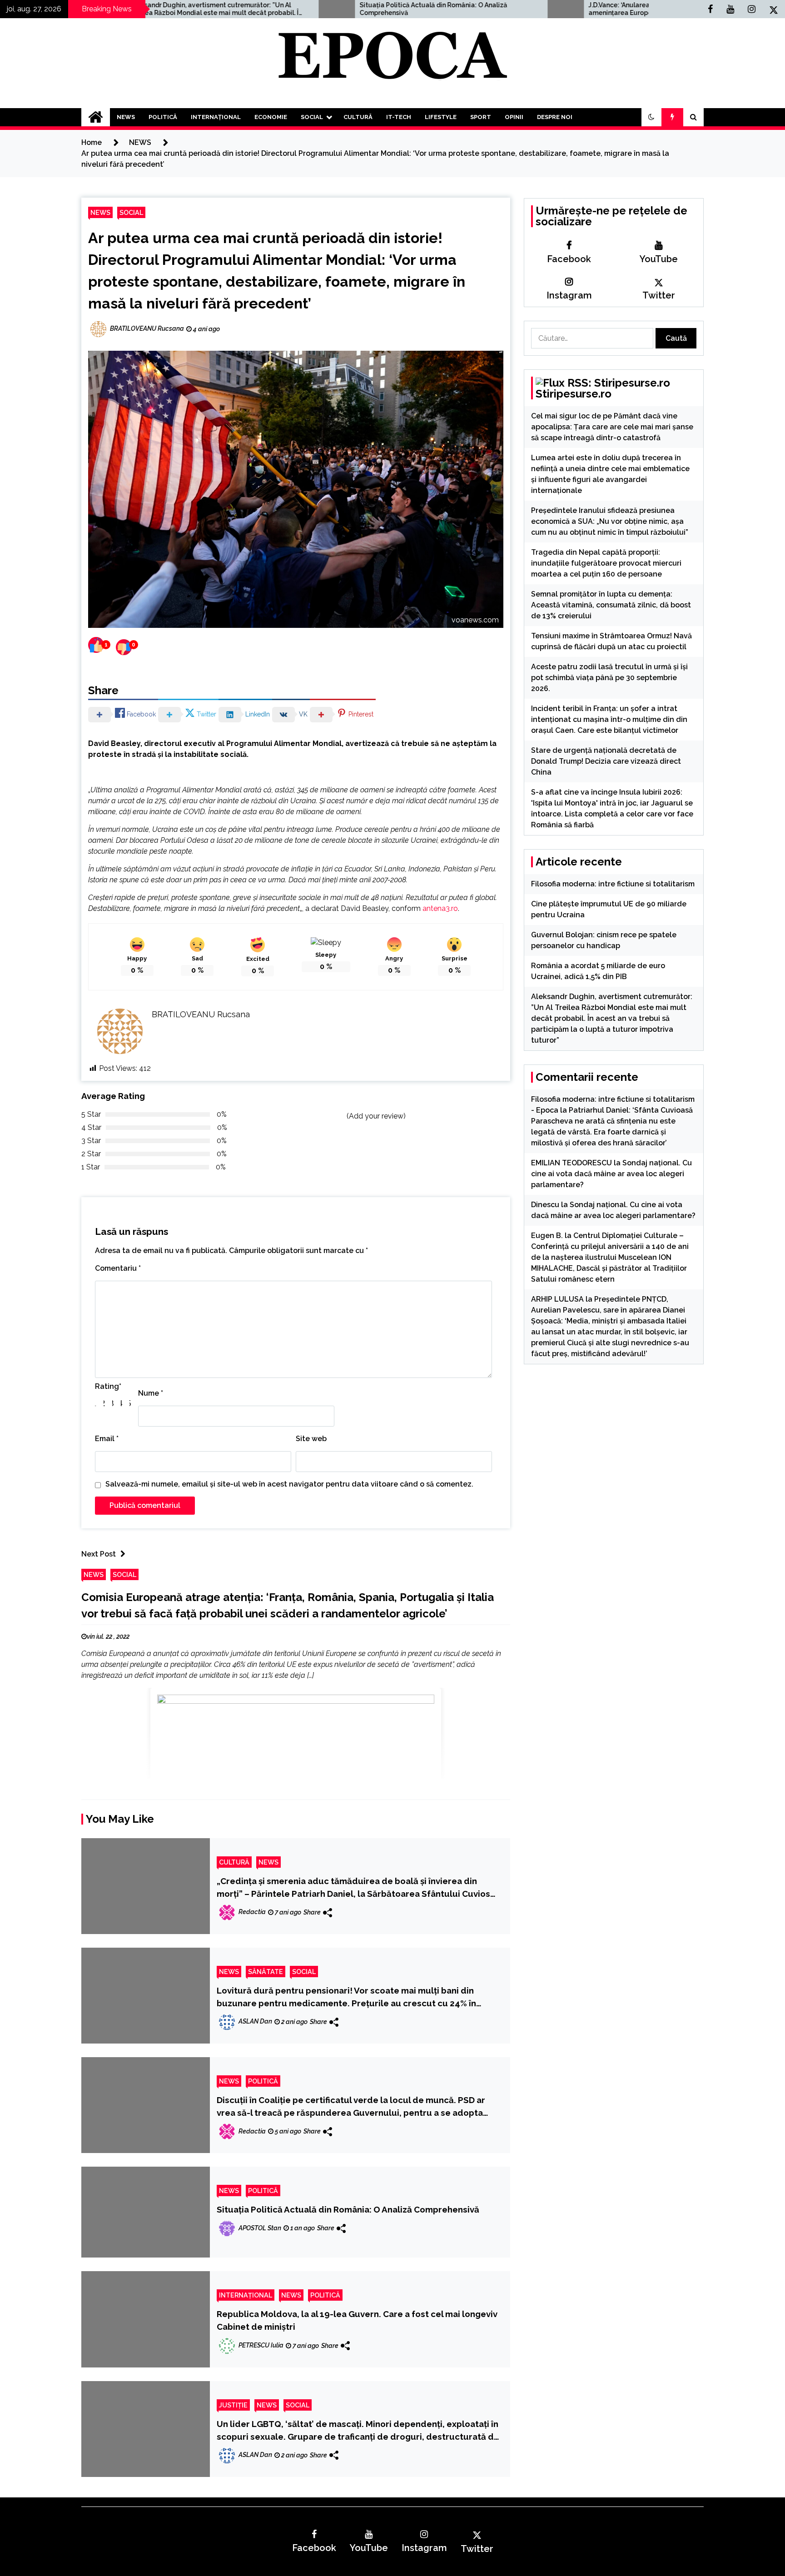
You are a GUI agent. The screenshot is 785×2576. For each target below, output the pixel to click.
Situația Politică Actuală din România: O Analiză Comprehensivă (299, 9)
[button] (651, 117)
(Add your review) (376, 1116)
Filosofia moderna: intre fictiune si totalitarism (613, 884)
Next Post (99, 1554)
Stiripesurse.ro (574, 394)
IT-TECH (399, 117)
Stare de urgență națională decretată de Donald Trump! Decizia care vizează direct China (606, 761)
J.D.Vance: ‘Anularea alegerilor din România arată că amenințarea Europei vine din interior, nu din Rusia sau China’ (537, 9)
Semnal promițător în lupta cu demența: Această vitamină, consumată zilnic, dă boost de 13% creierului (611, 605)
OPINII (514, 117)
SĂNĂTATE (266, 1972)
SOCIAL (312, 117)
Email (107, 1439)
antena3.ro (440, 908)
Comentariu (118, 1268)
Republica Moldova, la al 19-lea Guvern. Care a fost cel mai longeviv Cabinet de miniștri (357, 2320)
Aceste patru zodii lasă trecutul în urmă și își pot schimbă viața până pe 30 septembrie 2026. (609, 678)
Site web (311, 1439)
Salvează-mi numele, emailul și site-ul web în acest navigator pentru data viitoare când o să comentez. (289, 1484)
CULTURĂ (358, 117)
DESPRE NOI (555, 117)
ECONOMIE (271, 117)
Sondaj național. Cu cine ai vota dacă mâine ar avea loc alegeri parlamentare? (611, 1174)
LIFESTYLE (441, 117)
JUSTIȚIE (233, 2405)
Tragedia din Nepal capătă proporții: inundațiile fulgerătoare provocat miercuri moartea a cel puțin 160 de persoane (606, 563)
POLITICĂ (163, 117)
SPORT (481, 117)
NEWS (126, 117)
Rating (108, 1386)
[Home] (96, 117)
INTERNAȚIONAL (216, 117)
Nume (151, 1393)
